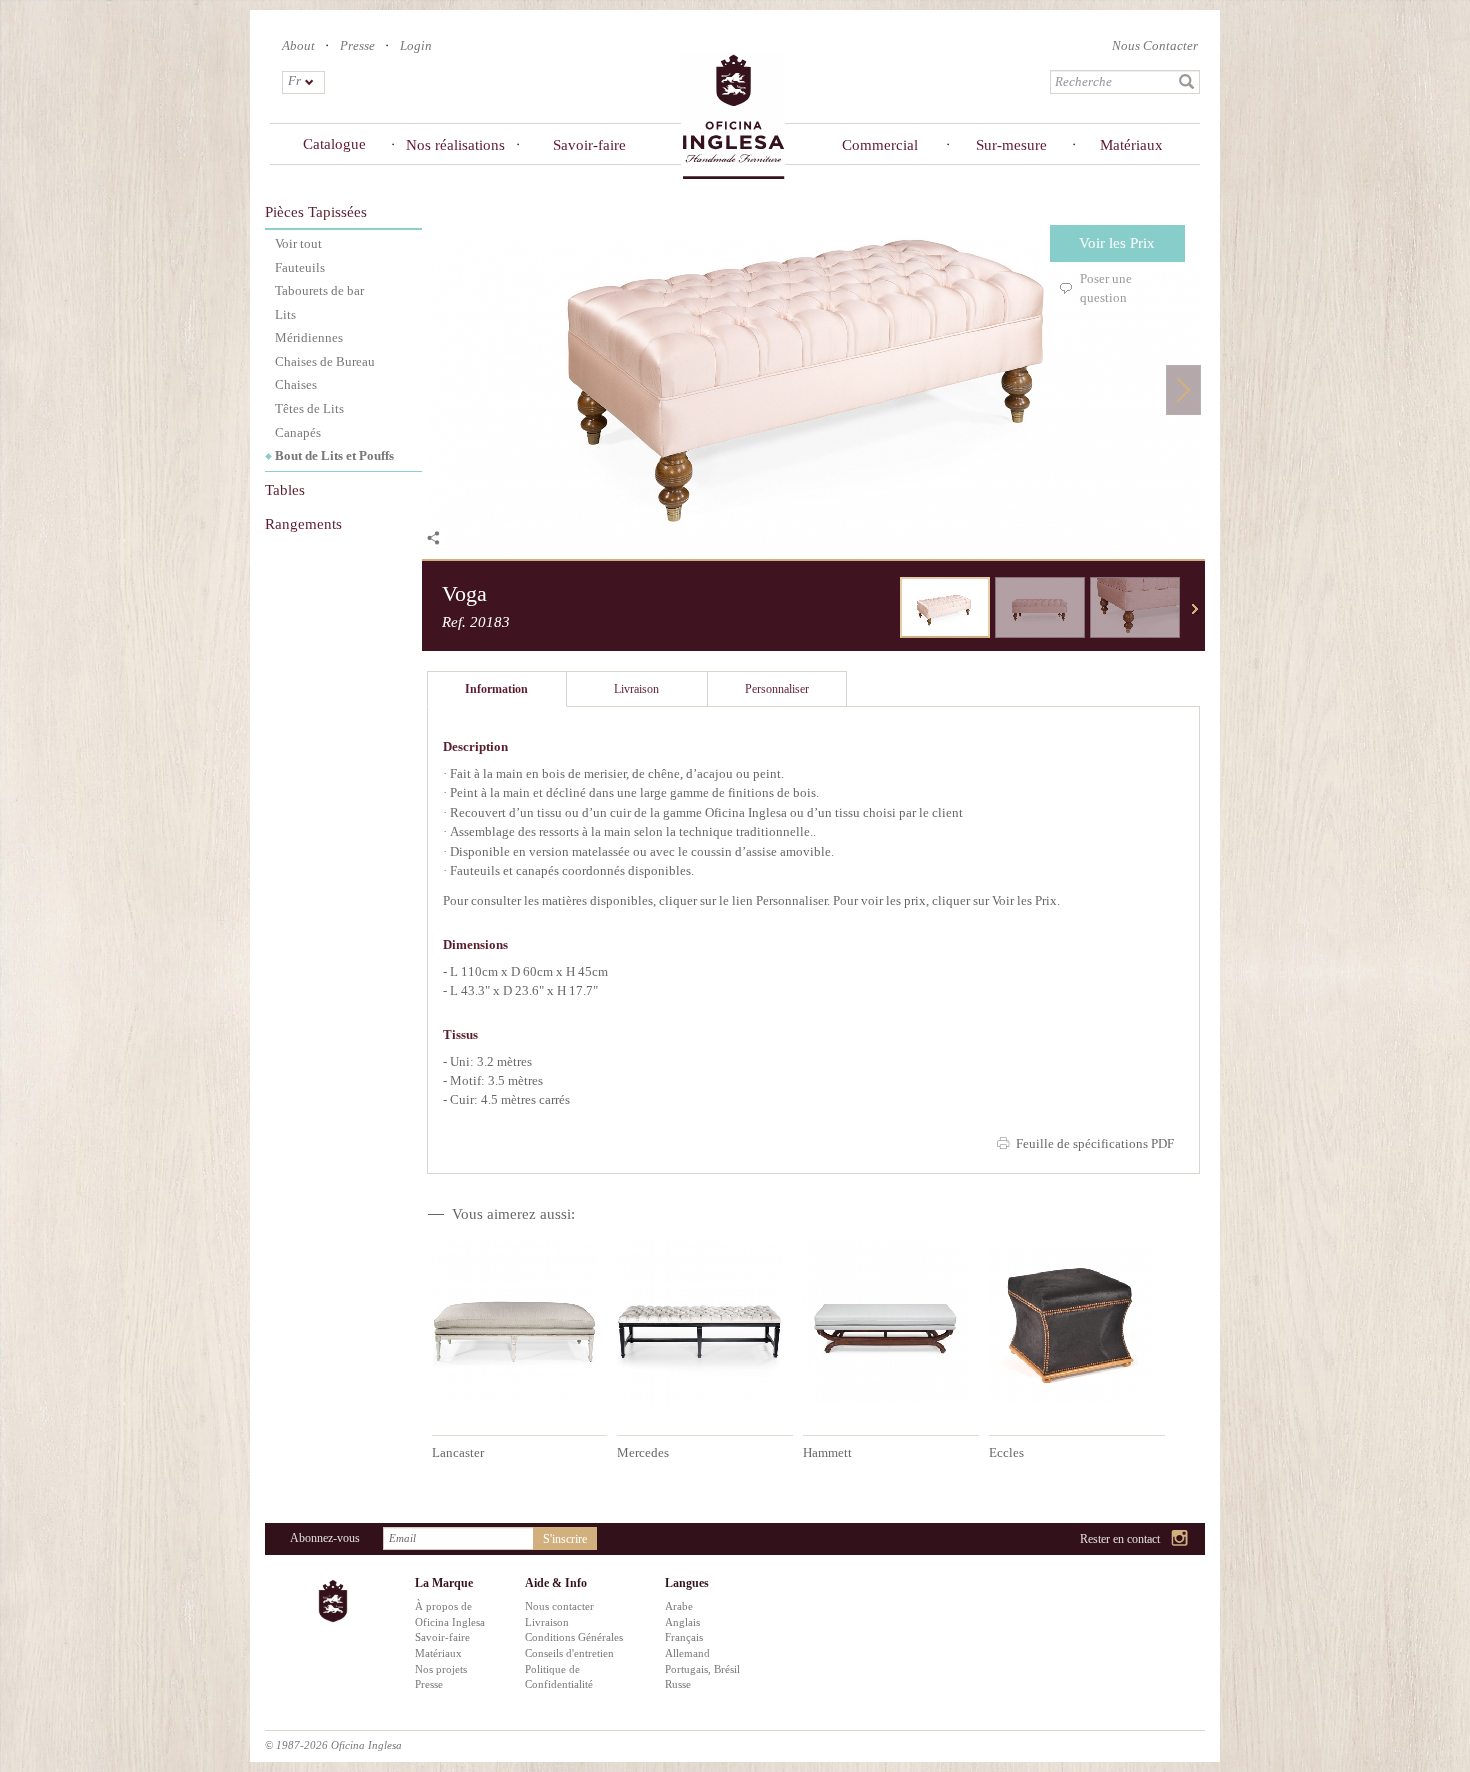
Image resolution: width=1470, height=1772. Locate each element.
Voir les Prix (1117, 243)
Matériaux (1131, 145)
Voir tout (298, 243)
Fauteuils (300, 267)
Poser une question (1106, 288)
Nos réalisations (455, 145)
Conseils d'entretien (569, 1653)
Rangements (303, 524)
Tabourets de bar (319, 290)
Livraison (547, 1622)
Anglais (682, 1622)
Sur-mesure (1011, 145)
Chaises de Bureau (325, 361)
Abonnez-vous (325, 1538)
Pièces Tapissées (316, 212)
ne (1195, 609)
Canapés (298, 432)
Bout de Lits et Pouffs (334, 455)
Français (684, 1637)
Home (733, 115)
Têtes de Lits (309, 408)
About (298, 45)
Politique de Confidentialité (559, 1677)
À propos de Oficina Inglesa (450, 1614)
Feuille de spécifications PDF (1095, 1143)
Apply (1187, 82)
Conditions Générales (574, 1637)
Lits (285, 314)
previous (885, 609)
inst (1180, 1539)
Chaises (296, 384)
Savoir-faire (589, 145)
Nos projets (441, 1669)
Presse (357, 45)
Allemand (687, 1653)
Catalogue (334, 144)
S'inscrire (565, 1539)
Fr (294, 80)
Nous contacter (559, 1606)
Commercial (879, 145)
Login (416, 45)
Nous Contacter (1155, 45)
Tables (285, 490)
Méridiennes (309, 337)
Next (1183, 389)
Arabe (679, 1606)
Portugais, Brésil (702, 1669)
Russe (678, 1684)
